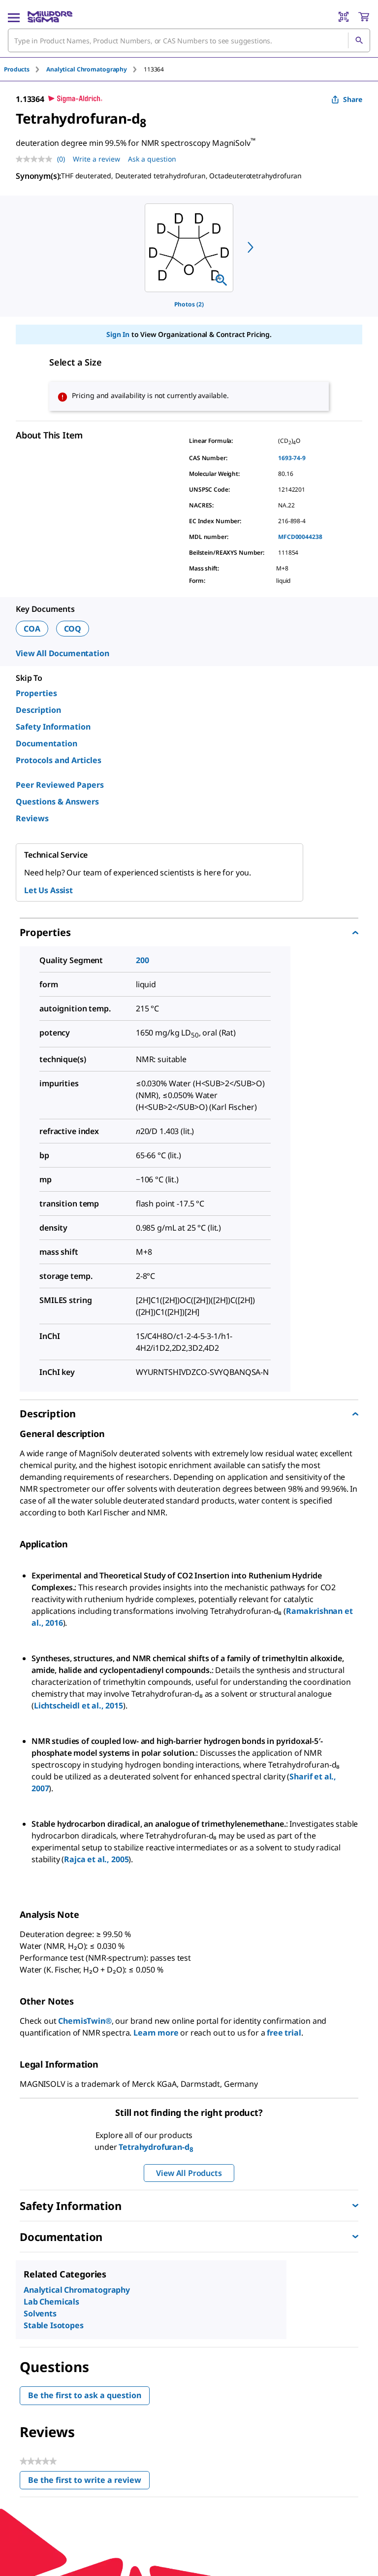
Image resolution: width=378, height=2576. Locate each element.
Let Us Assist (48, 890)
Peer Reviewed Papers (60, 785)
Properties (36, 693)
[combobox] (189, 40)
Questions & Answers (57, 802)
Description (38, 710)
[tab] (25, 69)
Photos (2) (189, 304)
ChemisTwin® (85, 2021)
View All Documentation (62, 653)
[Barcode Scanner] (344, 17)
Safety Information (53, 727)
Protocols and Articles (59, 760)
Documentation (47, 743)
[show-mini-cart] (364, 17)
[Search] (359, 40)
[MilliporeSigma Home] (50, 17)
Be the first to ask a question (85, 2395)
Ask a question (152, 159)
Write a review (96, 159)
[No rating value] (36, 159)
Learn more (156, 2033)
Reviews (32, 818)
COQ (73, 629)
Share (353, 99)
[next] (251, 247)
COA (32, 629)
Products (17, 69)
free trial (284, 2033)
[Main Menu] (14, 17)
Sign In (118, 334)
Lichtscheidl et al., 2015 (79, 1706)
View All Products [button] (189, 2173)
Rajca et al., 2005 (96, 1859)
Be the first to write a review (89, 2482)
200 (142, 960)
